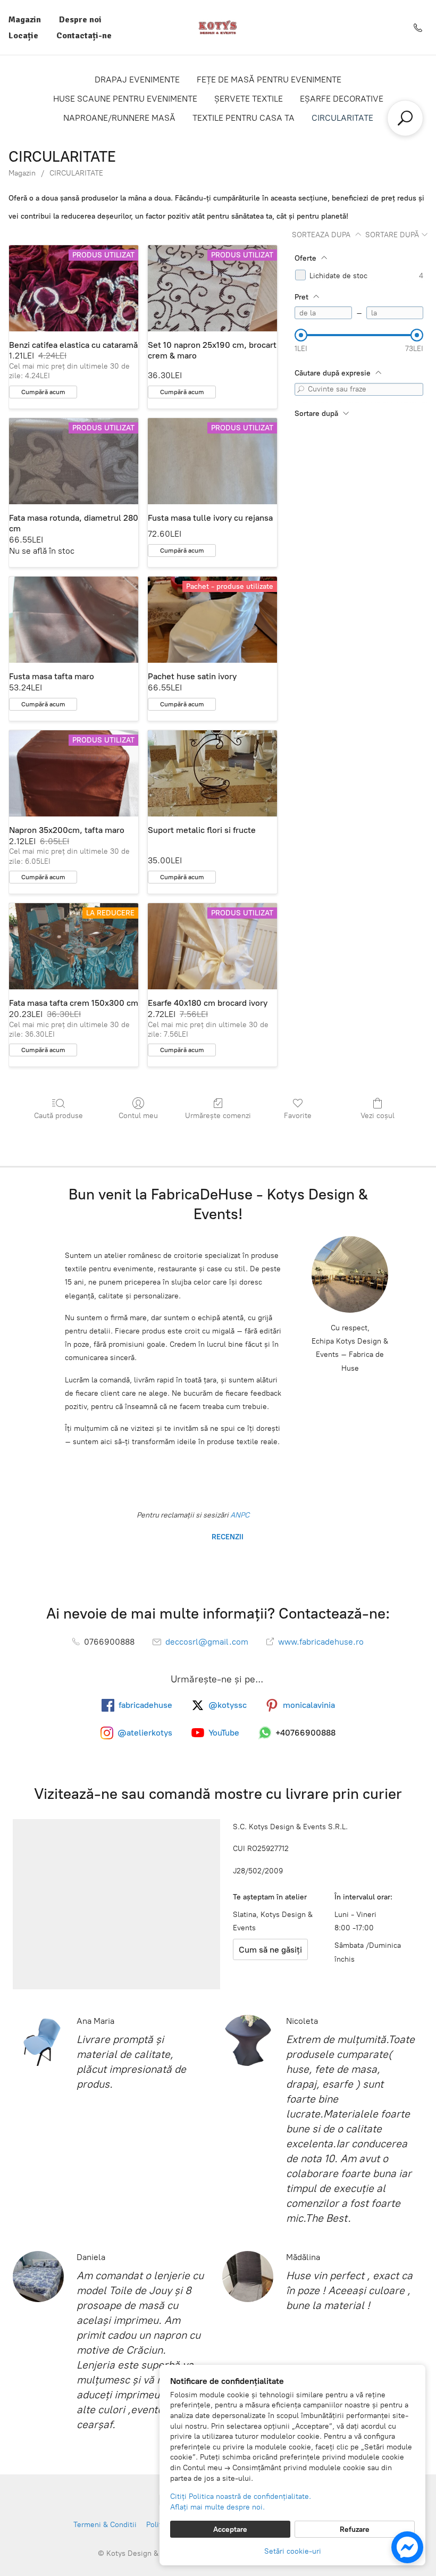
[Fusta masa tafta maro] (74, 620)
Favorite (298, 1116)
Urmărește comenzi (218, 1116)
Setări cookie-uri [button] (293, 2551)
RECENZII (227, 1537)
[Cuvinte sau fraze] (301, 389)
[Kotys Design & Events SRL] (218, 27)
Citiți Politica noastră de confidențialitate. (241, 2496)
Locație (23, 36)
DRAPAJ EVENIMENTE (137, 80)
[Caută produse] (405, 118)
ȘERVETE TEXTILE (249, 99)
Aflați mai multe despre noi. (217, 2507)
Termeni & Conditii (105, 2525)
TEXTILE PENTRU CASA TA (244, 118)
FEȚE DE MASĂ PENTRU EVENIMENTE (269, 80)
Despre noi (80, 20)
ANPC (239, 1515)
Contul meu (138, 1116)
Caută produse (58, 1116)
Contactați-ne (84, 36)
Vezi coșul (378, 1116)
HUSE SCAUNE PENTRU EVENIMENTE (125, 99)
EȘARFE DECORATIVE (342, 99)
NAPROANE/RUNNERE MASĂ (119, 118)
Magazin (25, 20)
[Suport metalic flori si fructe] (212, 773)
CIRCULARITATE (342, 118)
